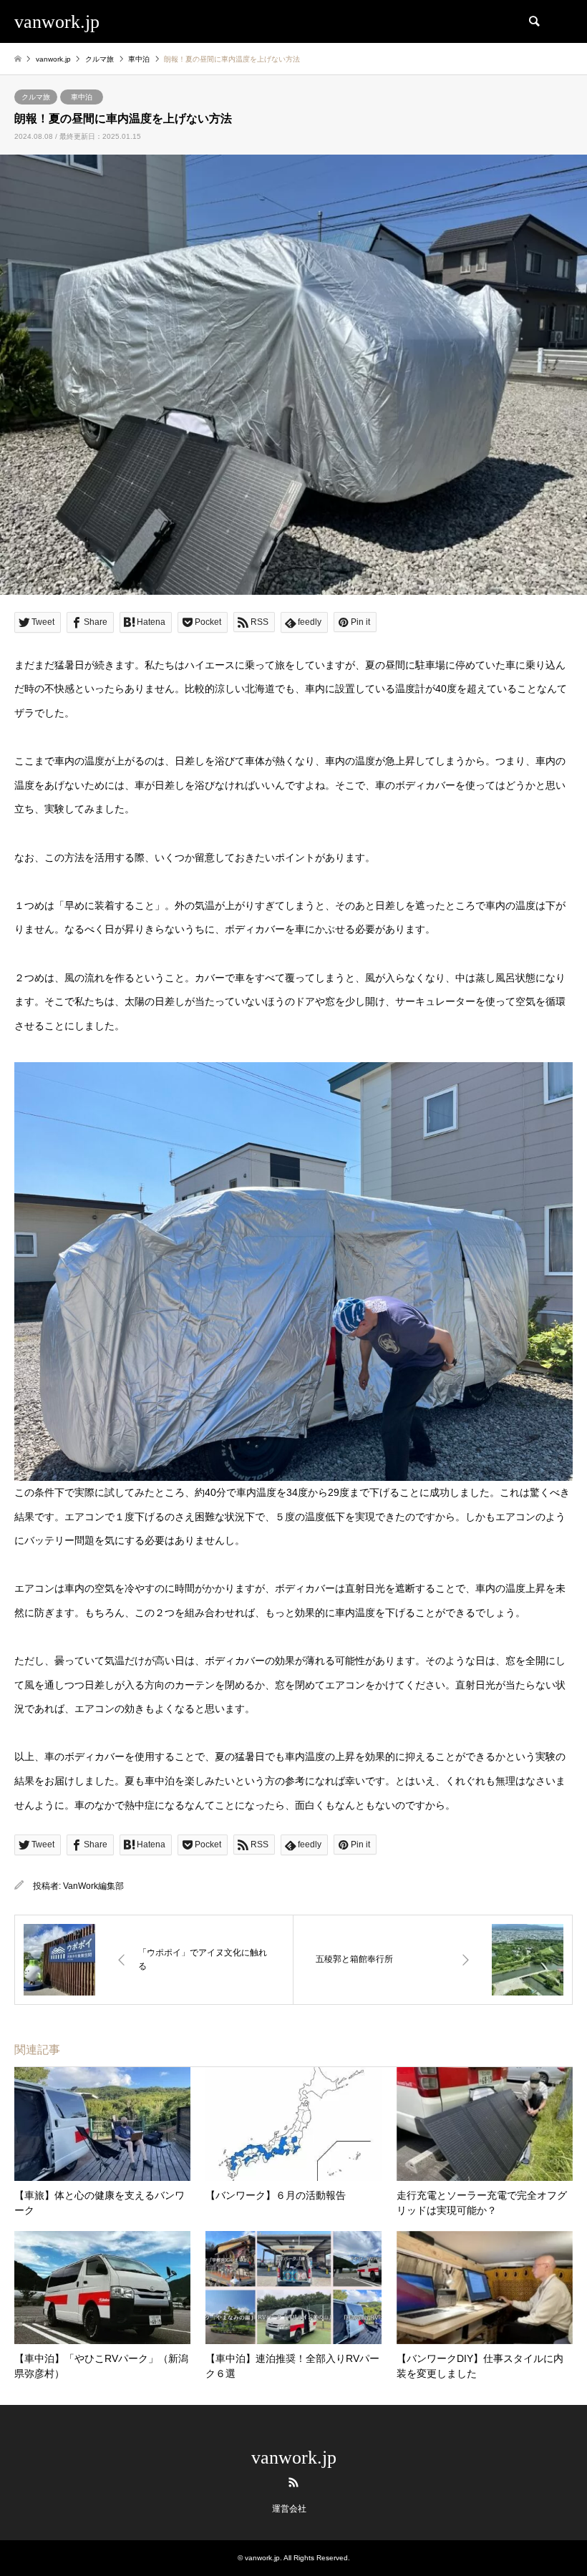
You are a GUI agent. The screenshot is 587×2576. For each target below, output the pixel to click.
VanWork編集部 (93, 1886)
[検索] (533, 21)
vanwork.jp (294, 2458)
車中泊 (82, 97)
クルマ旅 (36, 97)
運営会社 (289, 2509)
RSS (293, 2482)
